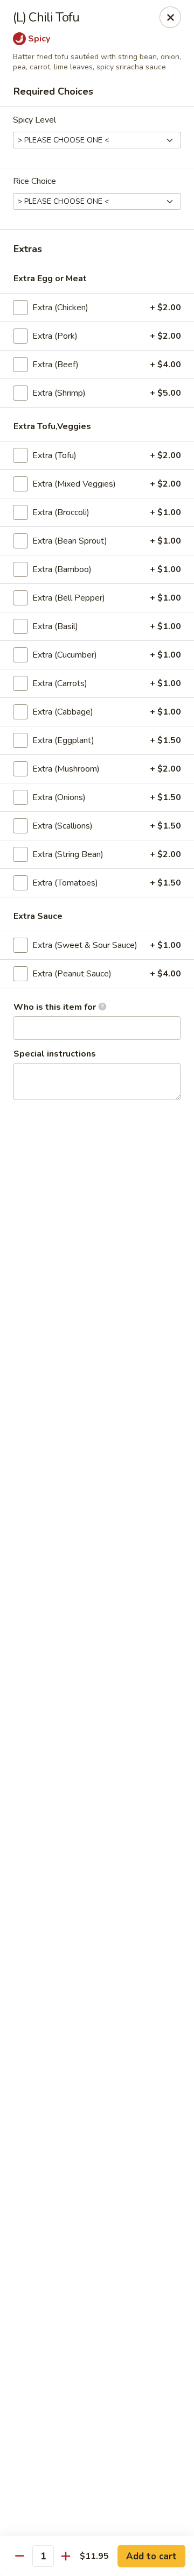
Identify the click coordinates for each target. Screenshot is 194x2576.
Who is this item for (56, 1007)
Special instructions (55, 1054)
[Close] (170, 17)
